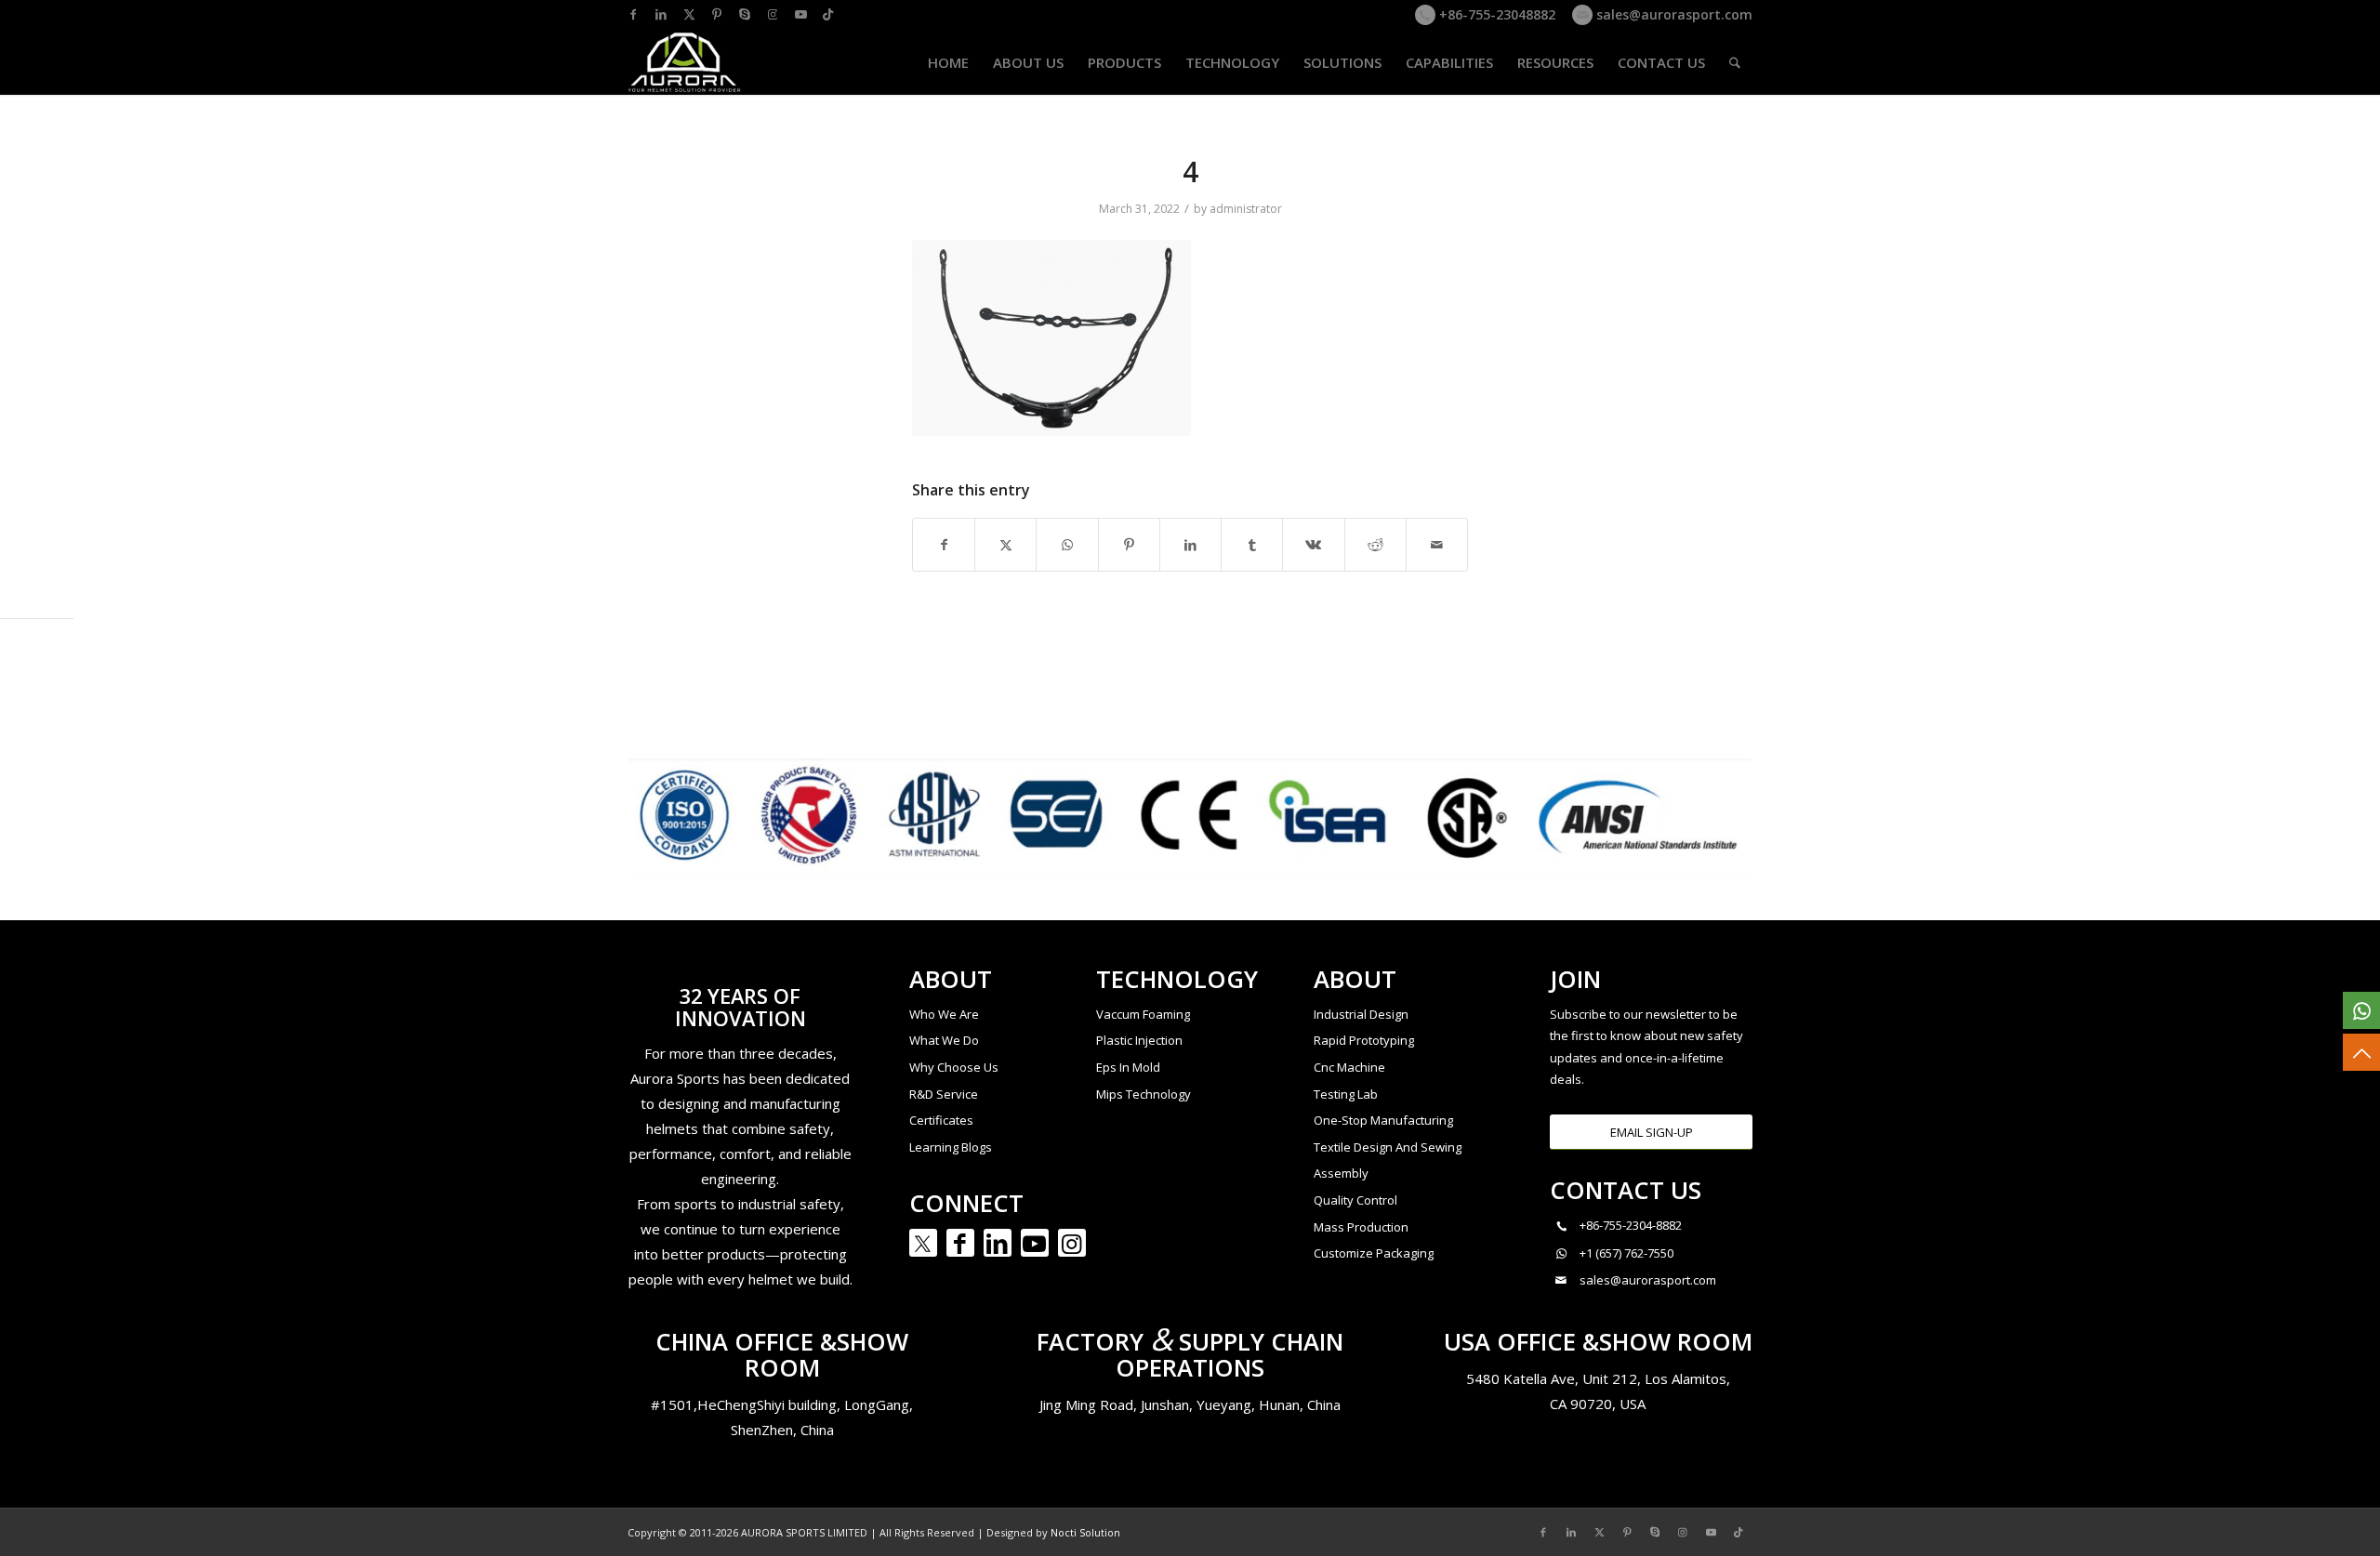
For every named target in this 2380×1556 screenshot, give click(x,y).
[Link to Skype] (745, 14)
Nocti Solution (1085, 1532)
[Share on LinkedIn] (1190, 545)
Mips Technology (1144, 1094)
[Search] (1735, 62)
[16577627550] (2361, 1010)
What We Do (944, 1040)
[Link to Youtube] (800, 14)
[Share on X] (1005, 545)
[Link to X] (689, 14)
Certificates (941, 1120)
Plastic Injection (1139, 1040)
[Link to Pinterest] (717, 14)
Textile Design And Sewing (1388, 1147)
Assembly (1341, 1173)
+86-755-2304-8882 (1631, 1225)
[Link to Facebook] (633, 14)
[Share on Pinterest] (1129, 545)
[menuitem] (948, 62)
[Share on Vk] (1313, 545)
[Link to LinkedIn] (661, 14)
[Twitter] (923, 1243)
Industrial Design (1361, 1014)
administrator (1246, 209)
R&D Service (944, 1094)
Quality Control (1355, 1200)
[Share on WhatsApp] (1067, 545)
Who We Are (944, 1014)
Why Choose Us (954, 1067)
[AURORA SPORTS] (685, 62)
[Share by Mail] (1437, 545)
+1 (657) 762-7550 (1626, 1253)
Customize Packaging (1374, 1253)
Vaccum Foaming (1143, 1014)
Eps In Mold (1128, 1067)
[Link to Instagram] (773, 14)
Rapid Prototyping (1364, 1040)
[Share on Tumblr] (1252, 545)
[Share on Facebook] (944, 545)
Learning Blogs (951, 1147)
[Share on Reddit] (1375, 545)
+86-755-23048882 (1495, 14)
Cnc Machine (1349, 1067)
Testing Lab (1346, 1094)
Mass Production (1361, 1227)
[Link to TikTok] (828, 14)
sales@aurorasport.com (1673, 14)
